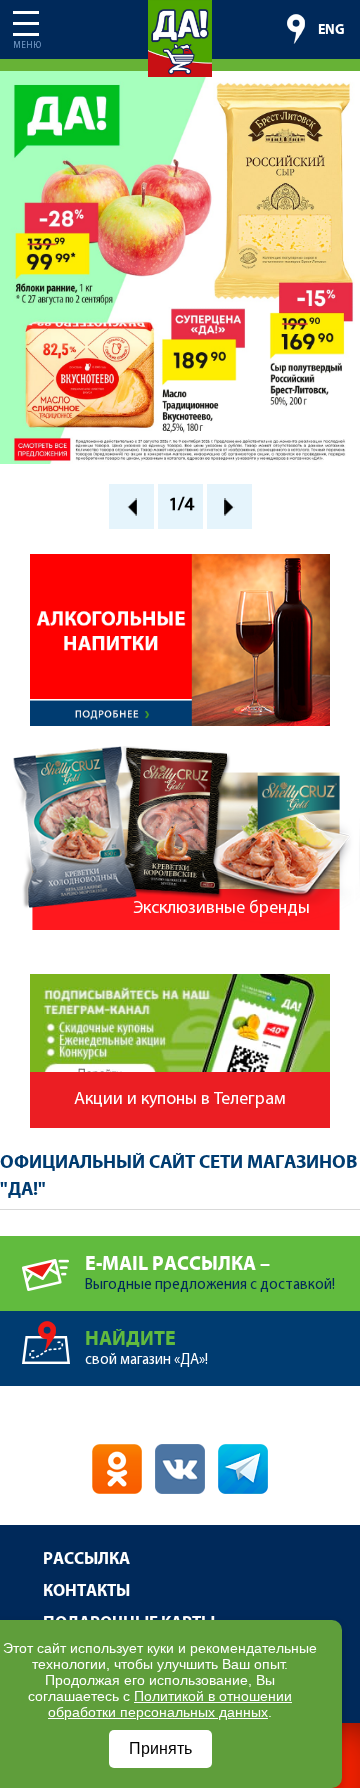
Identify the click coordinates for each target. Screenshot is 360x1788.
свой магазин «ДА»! (146, 1348)
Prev (131, 506)
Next (229, 506)
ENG (331, 30)
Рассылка (86, 1559)
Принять (160, 1748)
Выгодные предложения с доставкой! (210, 1273)
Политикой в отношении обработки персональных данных (170, 1704)
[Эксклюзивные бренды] (180, 754)
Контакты (86, 1591)
